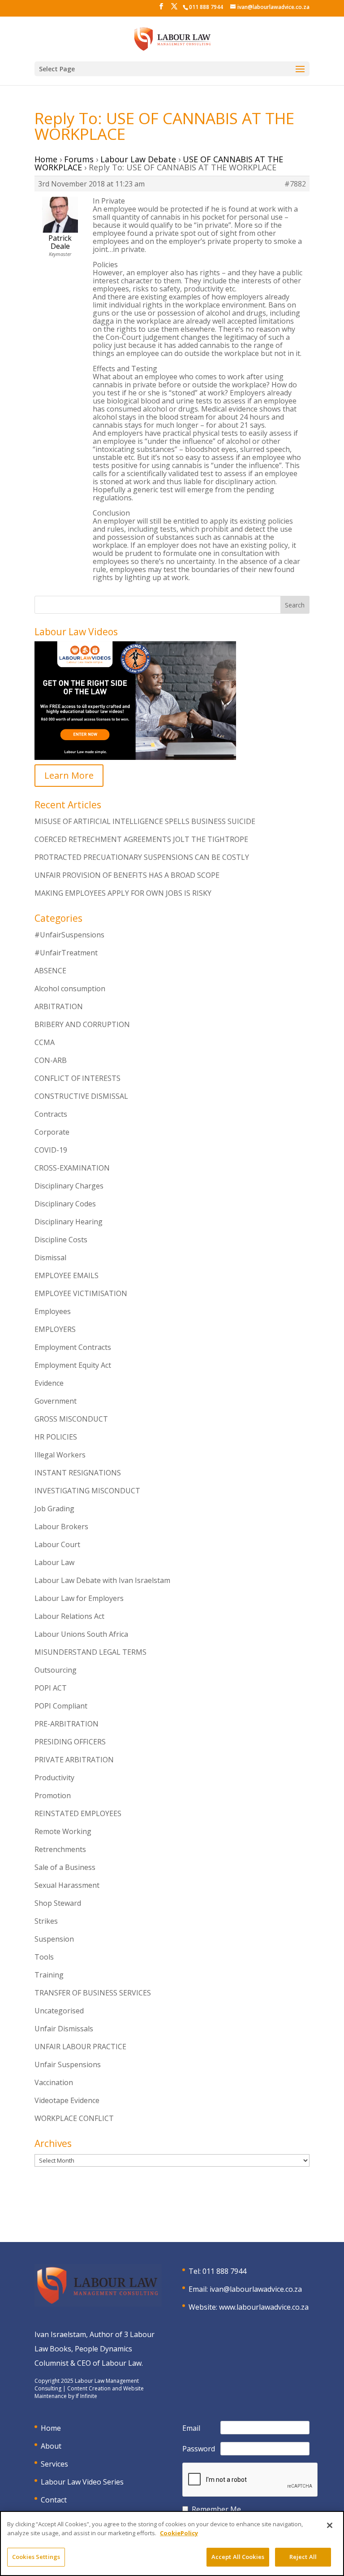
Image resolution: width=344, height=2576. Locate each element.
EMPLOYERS (55, 1329)
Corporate (52, 1132)
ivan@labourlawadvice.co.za (256, 2289)
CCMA (45, 1042)
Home (46, 159)
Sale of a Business (65, 1867)
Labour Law (54, 1562)
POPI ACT (51, 1688)
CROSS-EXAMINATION (72, 1168)
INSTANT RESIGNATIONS (78, 1473)
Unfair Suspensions (68, 2064)
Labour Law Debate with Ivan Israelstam (102, 1580)
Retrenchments (60, 1849)
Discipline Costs (61, 1240)
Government (56, 1401)
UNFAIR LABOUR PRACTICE (80, 2047)
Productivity (54, 1778)
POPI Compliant (61, 1706)
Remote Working (63, 1831)
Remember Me (216, 2509)
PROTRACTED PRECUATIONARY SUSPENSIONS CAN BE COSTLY (142, 857)
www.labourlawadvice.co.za (264, 2307)
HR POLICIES (56, 1437)
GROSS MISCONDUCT (71, 1419)
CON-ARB (51, 1060)
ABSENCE (50, 971)
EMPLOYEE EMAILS (67, 1275)
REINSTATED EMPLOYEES (78, 1813)
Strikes (46, 1921)
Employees (53, 1311)
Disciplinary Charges (69, 1186)
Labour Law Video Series (82, 2482)
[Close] (330, 2525)
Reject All (303, 2557)
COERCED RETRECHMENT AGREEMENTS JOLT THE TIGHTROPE (141, 839)
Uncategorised (59, 2011)
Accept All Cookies (238, 2557)
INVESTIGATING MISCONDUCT (87, 1491)
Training (49, 1975)
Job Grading (54, 1509)
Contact (54, 2500)
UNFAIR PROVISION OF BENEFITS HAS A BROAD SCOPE (127, 875)
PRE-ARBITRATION (67, 1724)
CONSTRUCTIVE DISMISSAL (81, 1096)
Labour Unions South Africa (81, 1634)
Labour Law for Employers (79, 1598)
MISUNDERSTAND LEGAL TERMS (90, 1652)
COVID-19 (51, 1150)
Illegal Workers (60, 1455)
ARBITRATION (59, 1006)
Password (199, 2449)
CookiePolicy (179, 2533)
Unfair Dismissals (64, 2029)
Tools (44, 1957)
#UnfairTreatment (66, 953)
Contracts (51, 1114)
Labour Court (57, 1544)
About (51, 2446)
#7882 (295, 184)
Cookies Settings (36, 2557)
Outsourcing (56, 1670)
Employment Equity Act (73, 1365)
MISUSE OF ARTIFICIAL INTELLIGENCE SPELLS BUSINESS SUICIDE (145, 821)
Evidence (49, 1383)
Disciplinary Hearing (69, 1222)
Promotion (53, 1795)
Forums (79, 159)
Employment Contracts (73, 1347)
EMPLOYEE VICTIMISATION (81, 1293)
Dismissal (50, 1258)
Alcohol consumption (70, 989)
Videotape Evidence (67, 2100)
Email (191, 2428)
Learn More (69, 775)
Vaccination (54, 2082)
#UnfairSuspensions (69, 935)
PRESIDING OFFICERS (70, 1742)
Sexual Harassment (67, 1885)
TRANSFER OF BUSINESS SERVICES (93, 1993)
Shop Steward (58, 1903)
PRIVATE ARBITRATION (74, 1760)
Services (54, 2464)
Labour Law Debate (138, 159)
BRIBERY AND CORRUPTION (82, 1024)
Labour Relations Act (69, 1616)
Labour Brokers (61, 1527)
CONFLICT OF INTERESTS (77, 1078)
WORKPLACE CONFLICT (74, 2118)
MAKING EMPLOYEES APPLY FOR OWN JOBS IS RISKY (123, 893)
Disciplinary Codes (65, 1204)
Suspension (54, 1939)
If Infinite (86, 2396)
